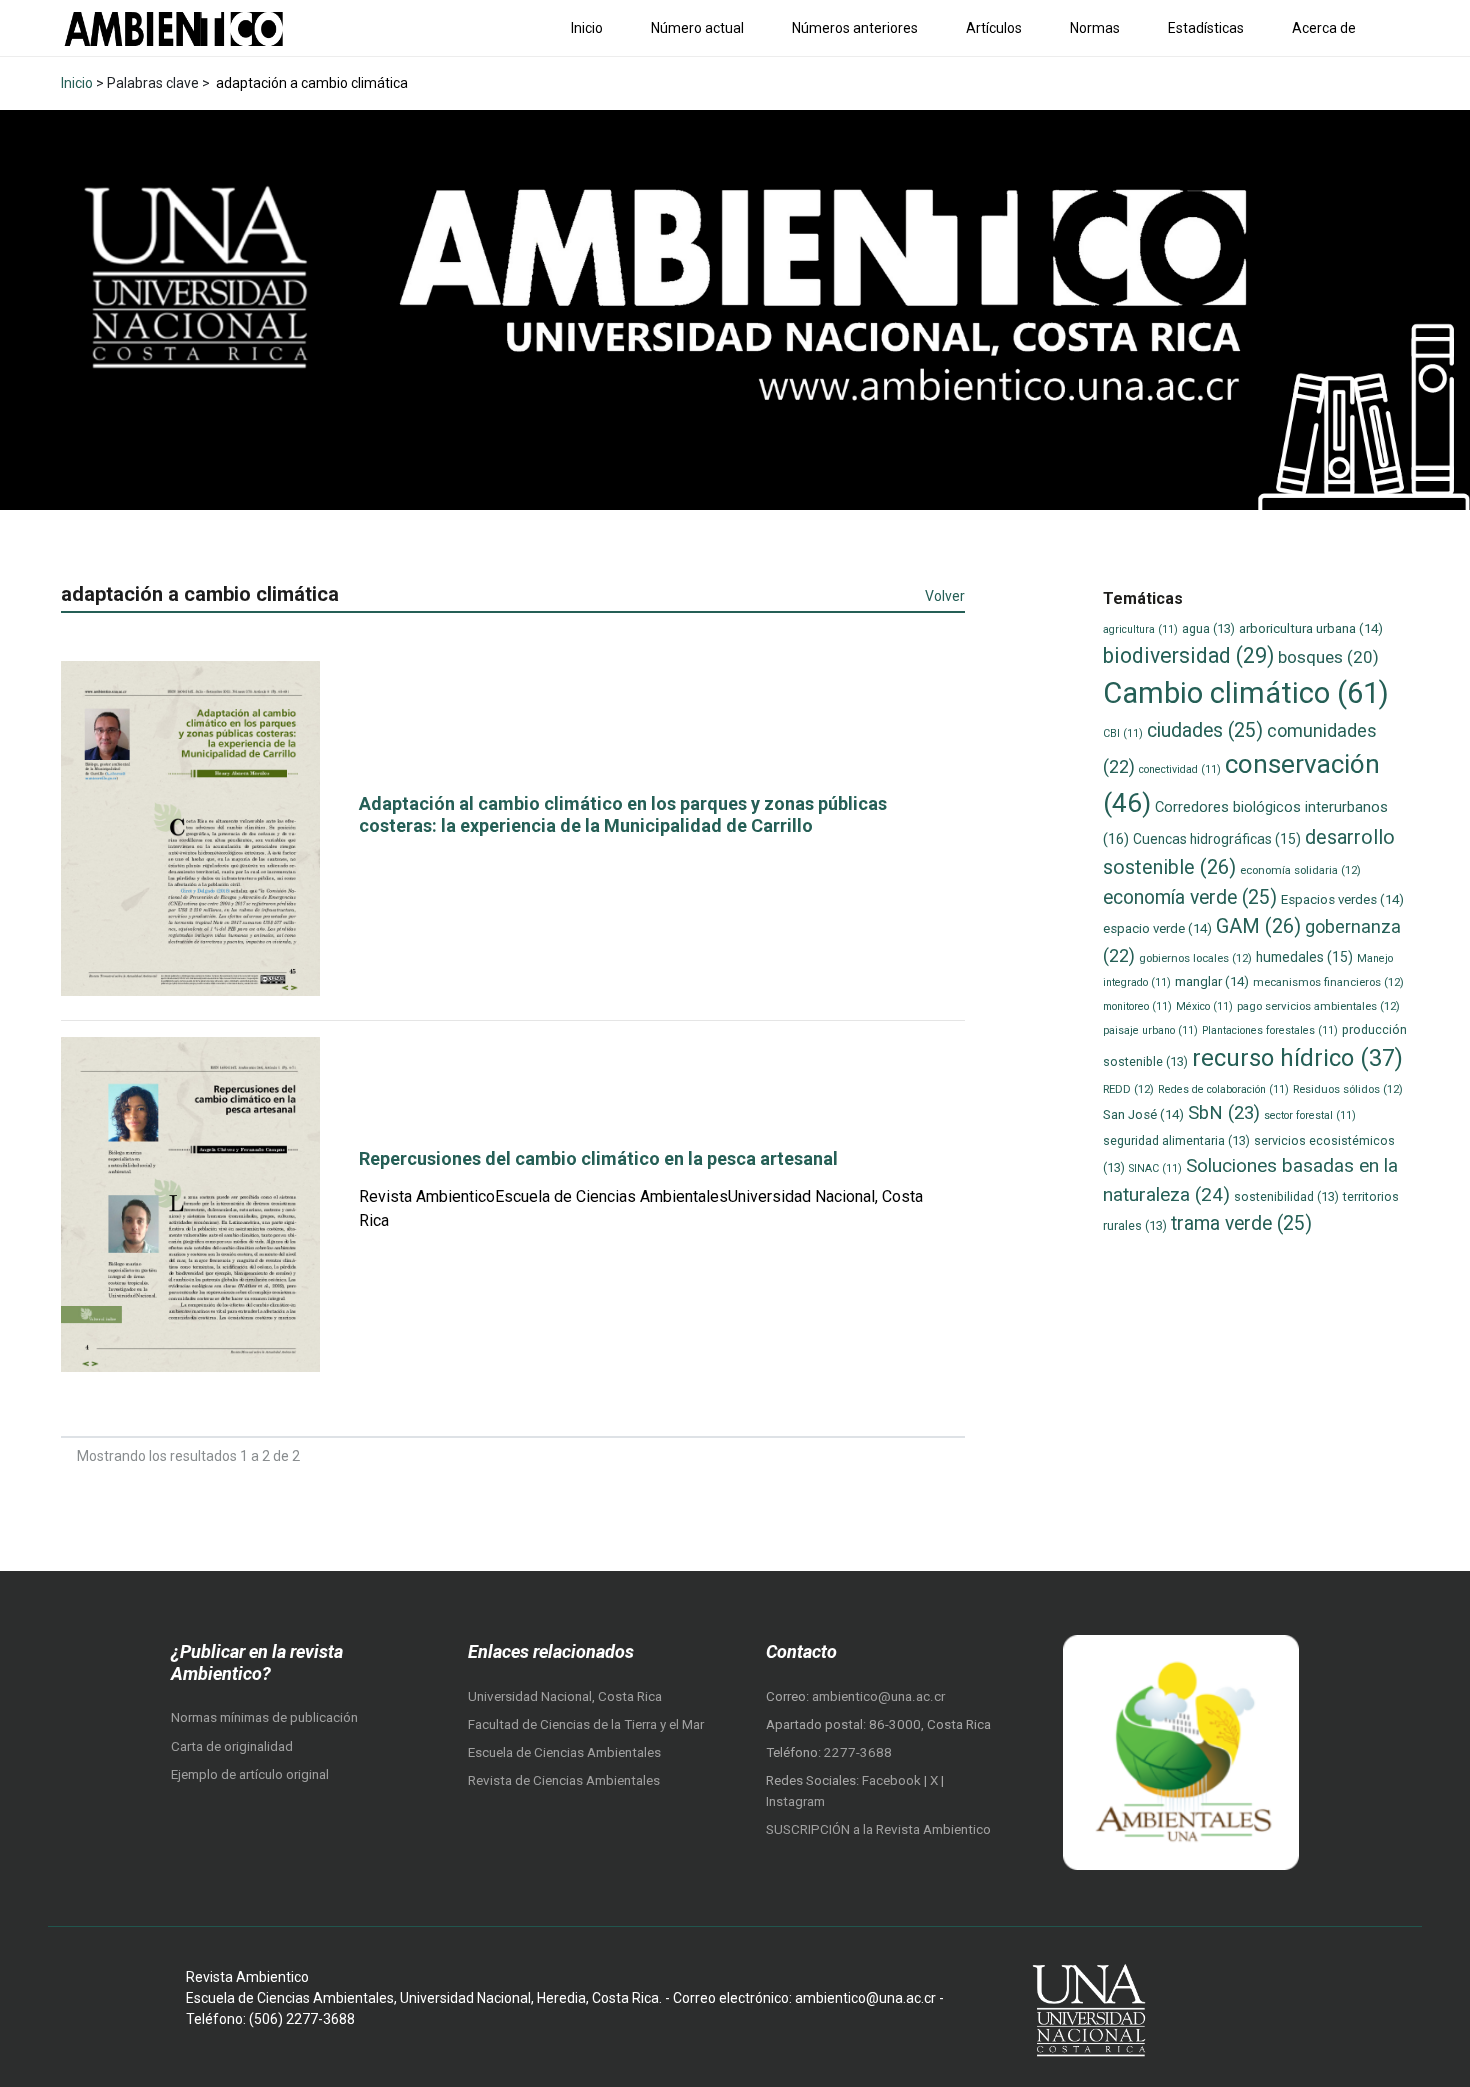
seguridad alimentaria (1176, 1140)
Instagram (795, 1801)
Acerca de (1324, 28)
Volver (945, 596)
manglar (1212, 981)
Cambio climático (1246, 693)
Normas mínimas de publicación (264, 1717)
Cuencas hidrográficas (1217, 839)
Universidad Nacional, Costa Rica (565, 1696)
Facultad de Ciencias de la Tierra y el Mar (586, 1724)
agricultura (1140, 629)
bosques (1328, 657)
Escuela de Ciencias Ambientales (564, 1752)
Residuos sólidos (1348, 1089)
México (1204, 1006)
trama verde (1241, 1223)
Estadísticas (1206, 28)
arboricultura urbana (1311, 628)
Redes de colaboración (1223, 1089)
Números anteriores (855, 28)
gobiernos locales (1195, 958)
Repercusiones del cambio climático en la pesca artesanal (598, 1158)
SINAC (1155, 1168)
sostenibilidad (1286, 1196)
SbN (1224, 1113)
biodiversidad (1188, 655)
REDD (1128, 1089)
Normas (1095, 28)
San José (1143, 1114)
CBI (1123, 733)
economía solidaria (1300, 870)
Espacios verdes (1342, 899)
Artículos (994, 28)
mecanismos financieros (1328, 982)
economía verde (1190, 897)
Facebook (893, 1780)
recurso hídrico (1297, 1058)
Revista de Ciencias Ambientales (564, 1780)
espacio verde (1157, 928)
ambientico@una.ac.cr (878, 1696)
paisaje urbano (1150, 1030)
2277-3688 (858, 1752)
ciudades (1205, 730)
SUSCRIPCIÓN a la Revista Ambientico (878, 1829)
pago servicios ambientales (1318, 1006)
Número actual (697, 28)
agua (1208, 628)
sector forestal (1310, 1115)
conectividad (1180, 769)
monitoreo (1137, 1006)
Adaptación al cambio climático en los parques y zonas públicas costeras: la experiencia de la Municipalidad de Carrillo (623, 814)
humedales (1304, 957)
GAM (1258, 926)
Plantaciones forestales (1270, 1030)
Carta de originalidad (232, 1746)
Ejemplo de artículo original (250, 1774)
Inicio (587, 28)
